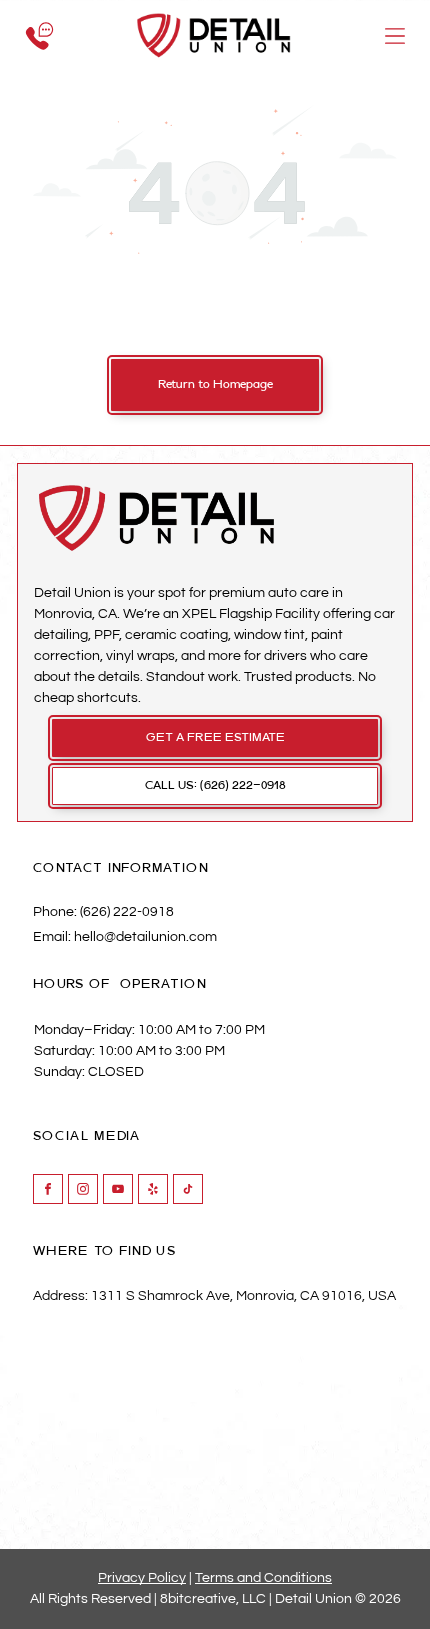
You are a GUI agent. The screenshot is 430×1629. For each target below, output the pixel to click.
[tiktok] (188, 1191)
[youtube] (118, 1191)
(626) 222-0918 (127, 912)
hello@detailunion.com (145, 937)
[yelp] (153, 1191)
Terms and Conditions (263, 1578)
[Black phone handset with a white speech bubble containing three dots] (39, 62)
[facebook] (48, 1191)
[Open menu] (395, 36)
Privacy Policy (142, 1578)
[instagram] (83, 1191)
